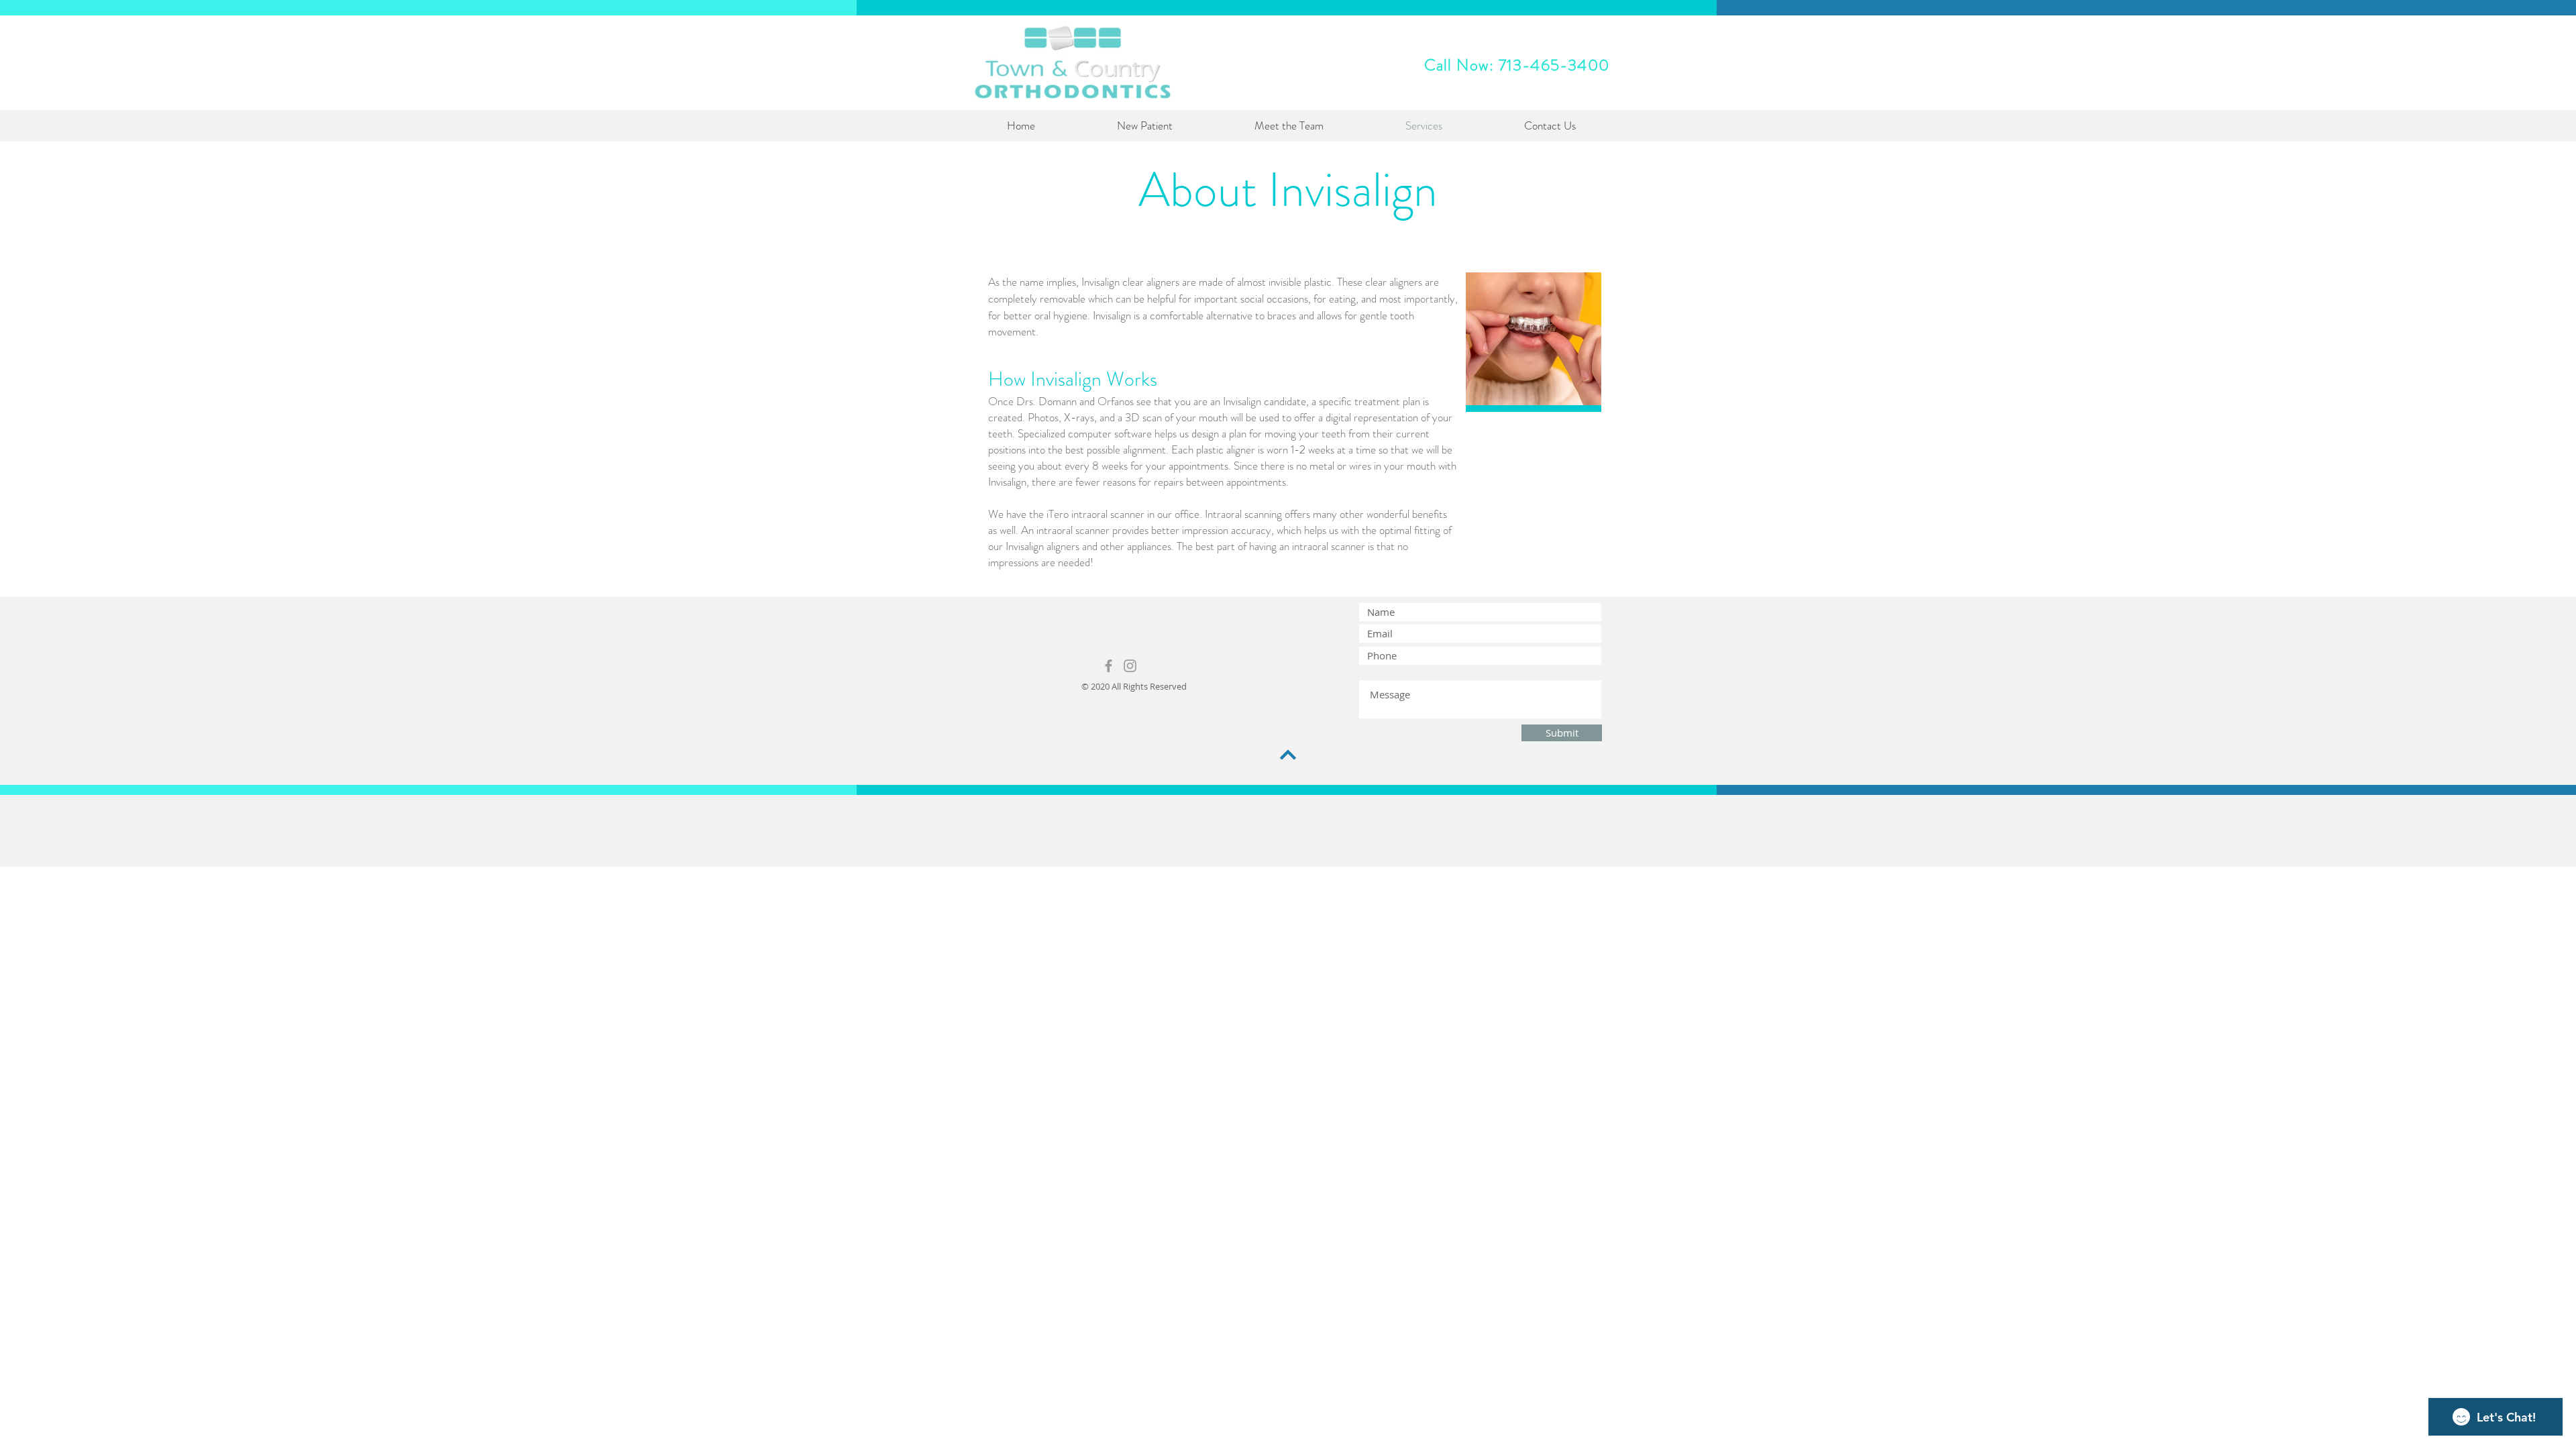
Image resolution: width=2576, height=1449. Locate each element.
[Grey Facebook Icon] (1109, 666)
